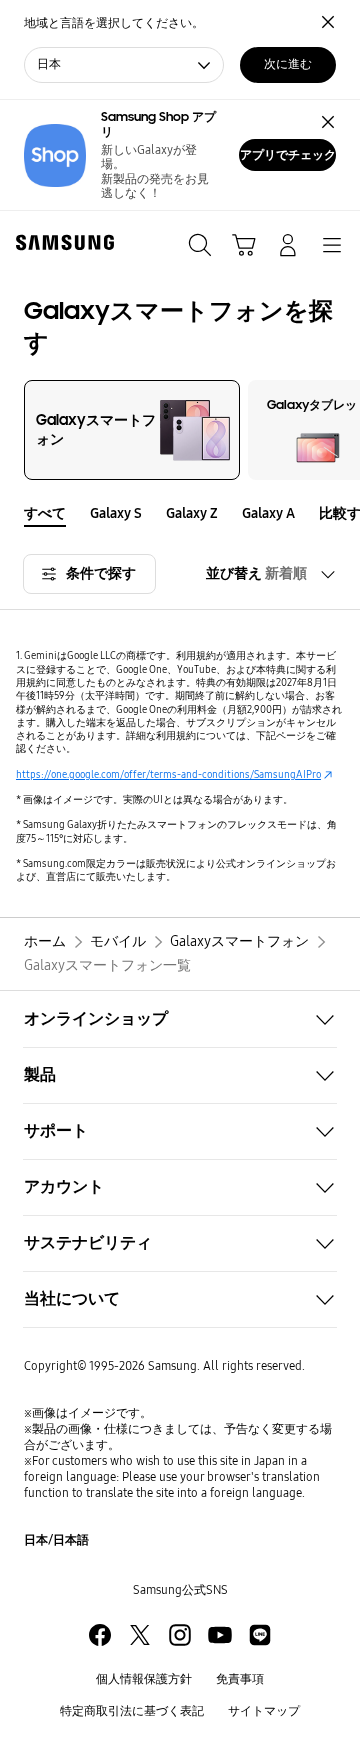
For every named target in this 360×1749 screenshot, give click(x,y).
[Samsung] (61, 242)
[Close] (328, 122)
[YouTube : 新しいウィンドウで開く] (220, 1635)
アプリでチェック (288, 155)
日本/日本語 (56, 1540)
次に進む (288, 64)
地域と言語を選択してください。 (114, 23)
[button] (348, 514)
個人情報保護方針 (144, 1679)
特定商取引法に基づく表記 (132, 1711)
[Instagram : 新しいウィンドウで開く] (180, 1635)
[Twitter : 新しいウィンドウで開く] (140, 1635)
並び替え (256, 573)
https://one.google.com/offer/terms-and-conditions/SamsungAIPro (168, 775)
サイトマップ (264, 1711)
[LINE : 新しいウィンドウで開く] (260, 1635)
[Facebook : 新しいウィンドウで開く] (100, 1635)
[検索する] (200, 245)
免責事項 (240, 1679)
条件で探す (101, 573)
